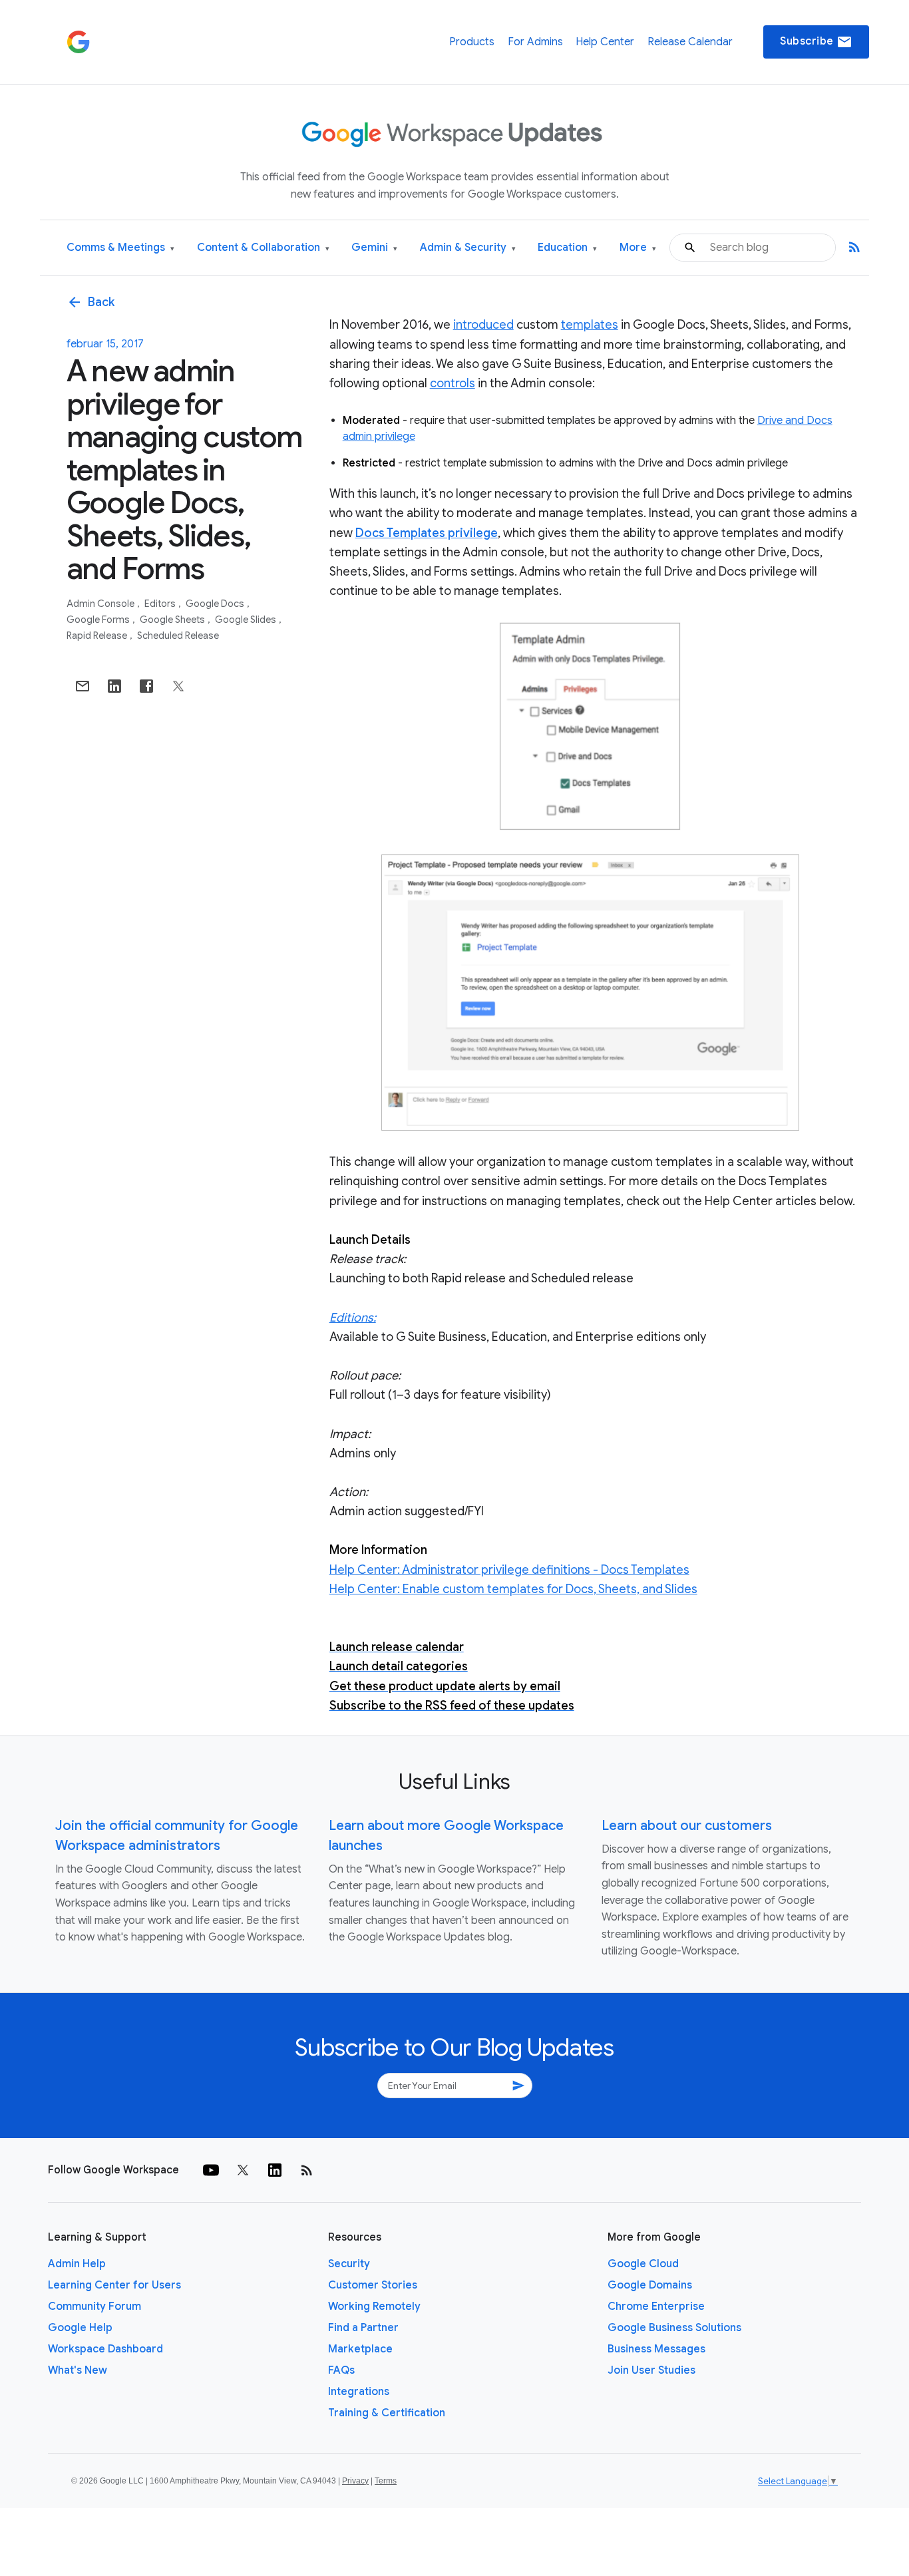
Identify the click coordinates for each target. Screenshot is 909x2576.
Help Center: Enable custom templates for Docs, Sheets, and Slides (513, 1589)
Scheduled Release (178, 636)
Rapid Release (98, 636)
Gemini (374, 248)
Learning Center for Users (114, 2285)
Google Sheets (173, 620)
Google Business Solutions (674, 2328)
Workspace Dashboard (105, 2349)
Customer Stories (373, 2285)
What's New (78, 2370)
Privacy (355, 2481)
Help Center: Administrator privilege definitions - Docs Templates (509, 1570)
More (638, 248)
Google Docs (216, 604)
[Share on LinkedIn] (114, 686)
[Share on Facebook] (146, 686)
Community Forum (94, 2306)
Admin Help (77, 2264)
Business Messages (656, 2349)
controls (453, 383)
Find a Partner (363, 2328)
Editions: (353, 1318)
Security (349, 2264)
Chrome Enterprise (656, 2306)
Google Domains (650, 2285)
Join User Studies (651, 2370)
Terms (386, 2481)
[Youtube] (211, 2170)
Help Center (605, 42)
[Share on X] (178, 686)
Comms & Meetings (120, 248)
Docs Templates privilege (427, 533)
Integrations (359, 2392)
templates (590, 325)
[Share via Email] (83, 686)
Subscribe (816, 42)
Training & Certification (387, 2413)
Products (472, 42)
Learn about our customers (687, 1826)
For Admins (535, 42)
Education (567, 248)
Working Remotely (374, 2306)
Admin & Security (468, 248)
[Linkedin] (275, 2170)
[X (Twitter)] (243, 2170)
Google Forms (99, 620)
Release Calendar (690, 42)
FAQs (341, 2370)
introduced (483, 325)
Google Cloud (643, 2264)
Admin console (101, 604)
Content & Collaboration (263, 248)
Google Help (80, 2328)
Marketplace (360, 2349)
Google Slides (247, 620)
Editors (161, 604)
